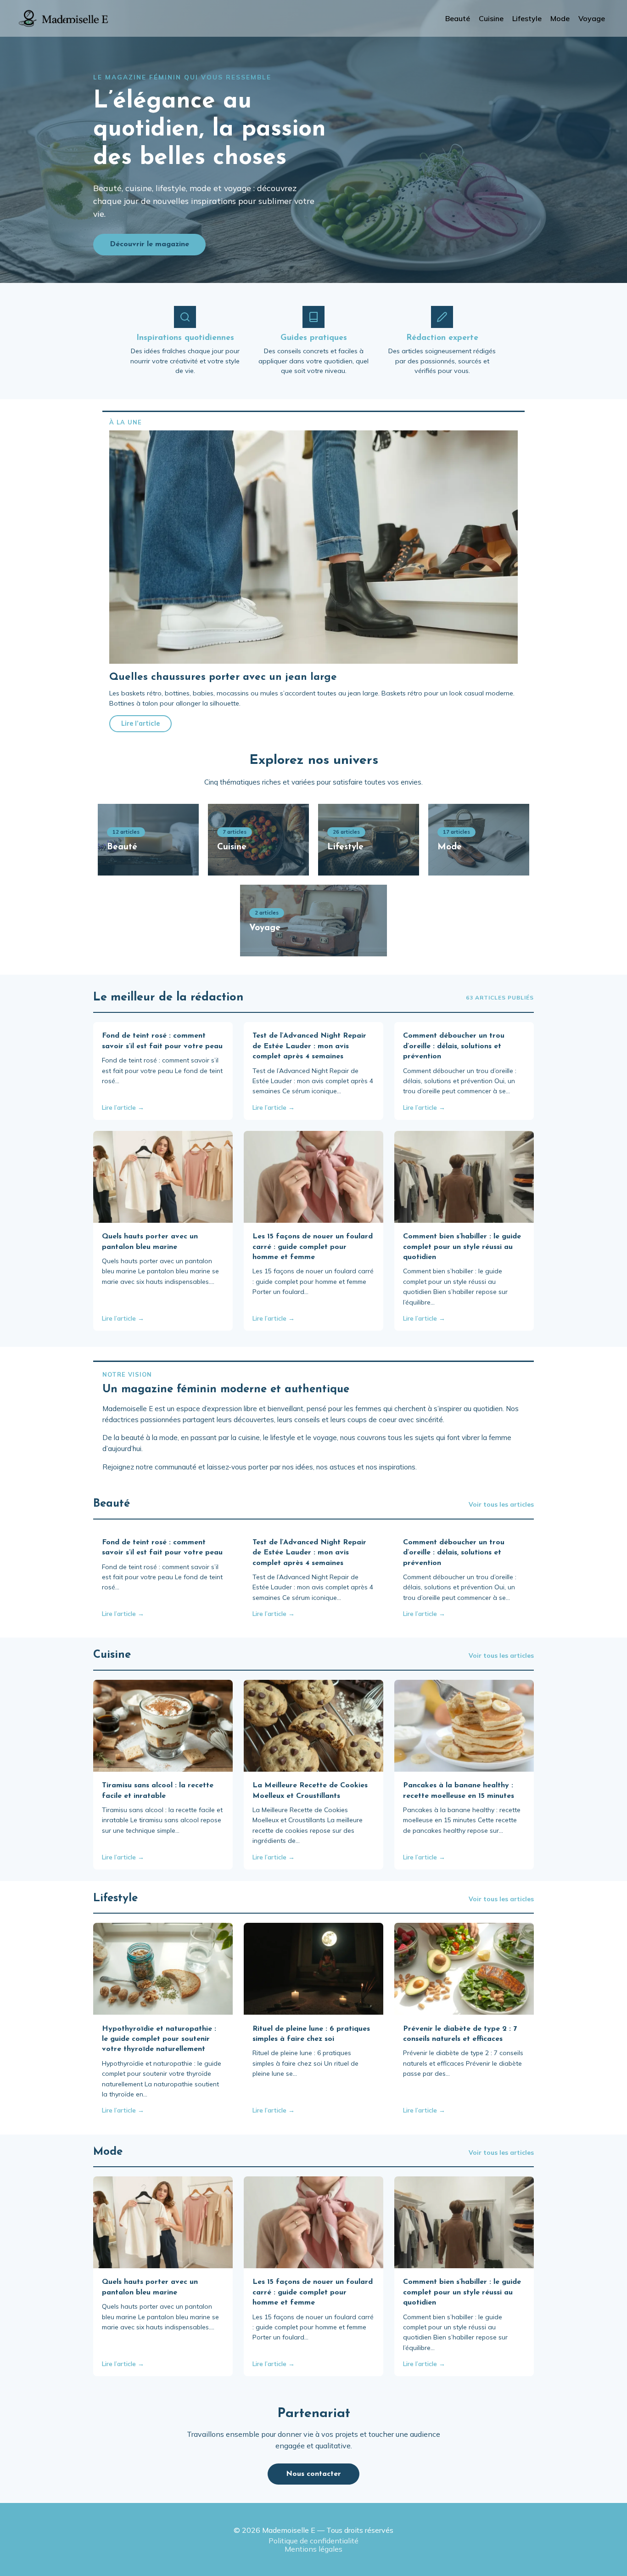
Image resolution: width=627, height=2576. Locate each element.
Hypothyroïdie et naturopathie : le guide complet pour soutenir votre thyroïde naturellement (159, 2039)
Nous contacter (313, 2474)
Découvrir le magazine (149, 244)
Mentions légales (313, 2549)
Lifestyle (527, 18)
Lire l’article (140, 723)
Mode (560, 18)
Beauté (458, 18)
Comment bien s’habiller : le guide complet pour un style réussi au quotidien (462, 1247)
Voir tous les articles (501, 1504)
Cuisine (491, 18)
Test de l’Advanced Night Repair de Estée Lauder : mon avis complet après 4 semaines (309, 1046)
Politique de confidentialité (313, 2541)
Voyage (592, 18)
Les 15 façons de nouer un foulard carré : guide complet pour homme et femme (313, 1247)
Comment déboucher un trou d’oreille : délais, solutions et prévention (454, 1046)
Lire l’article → (123, 1107)
